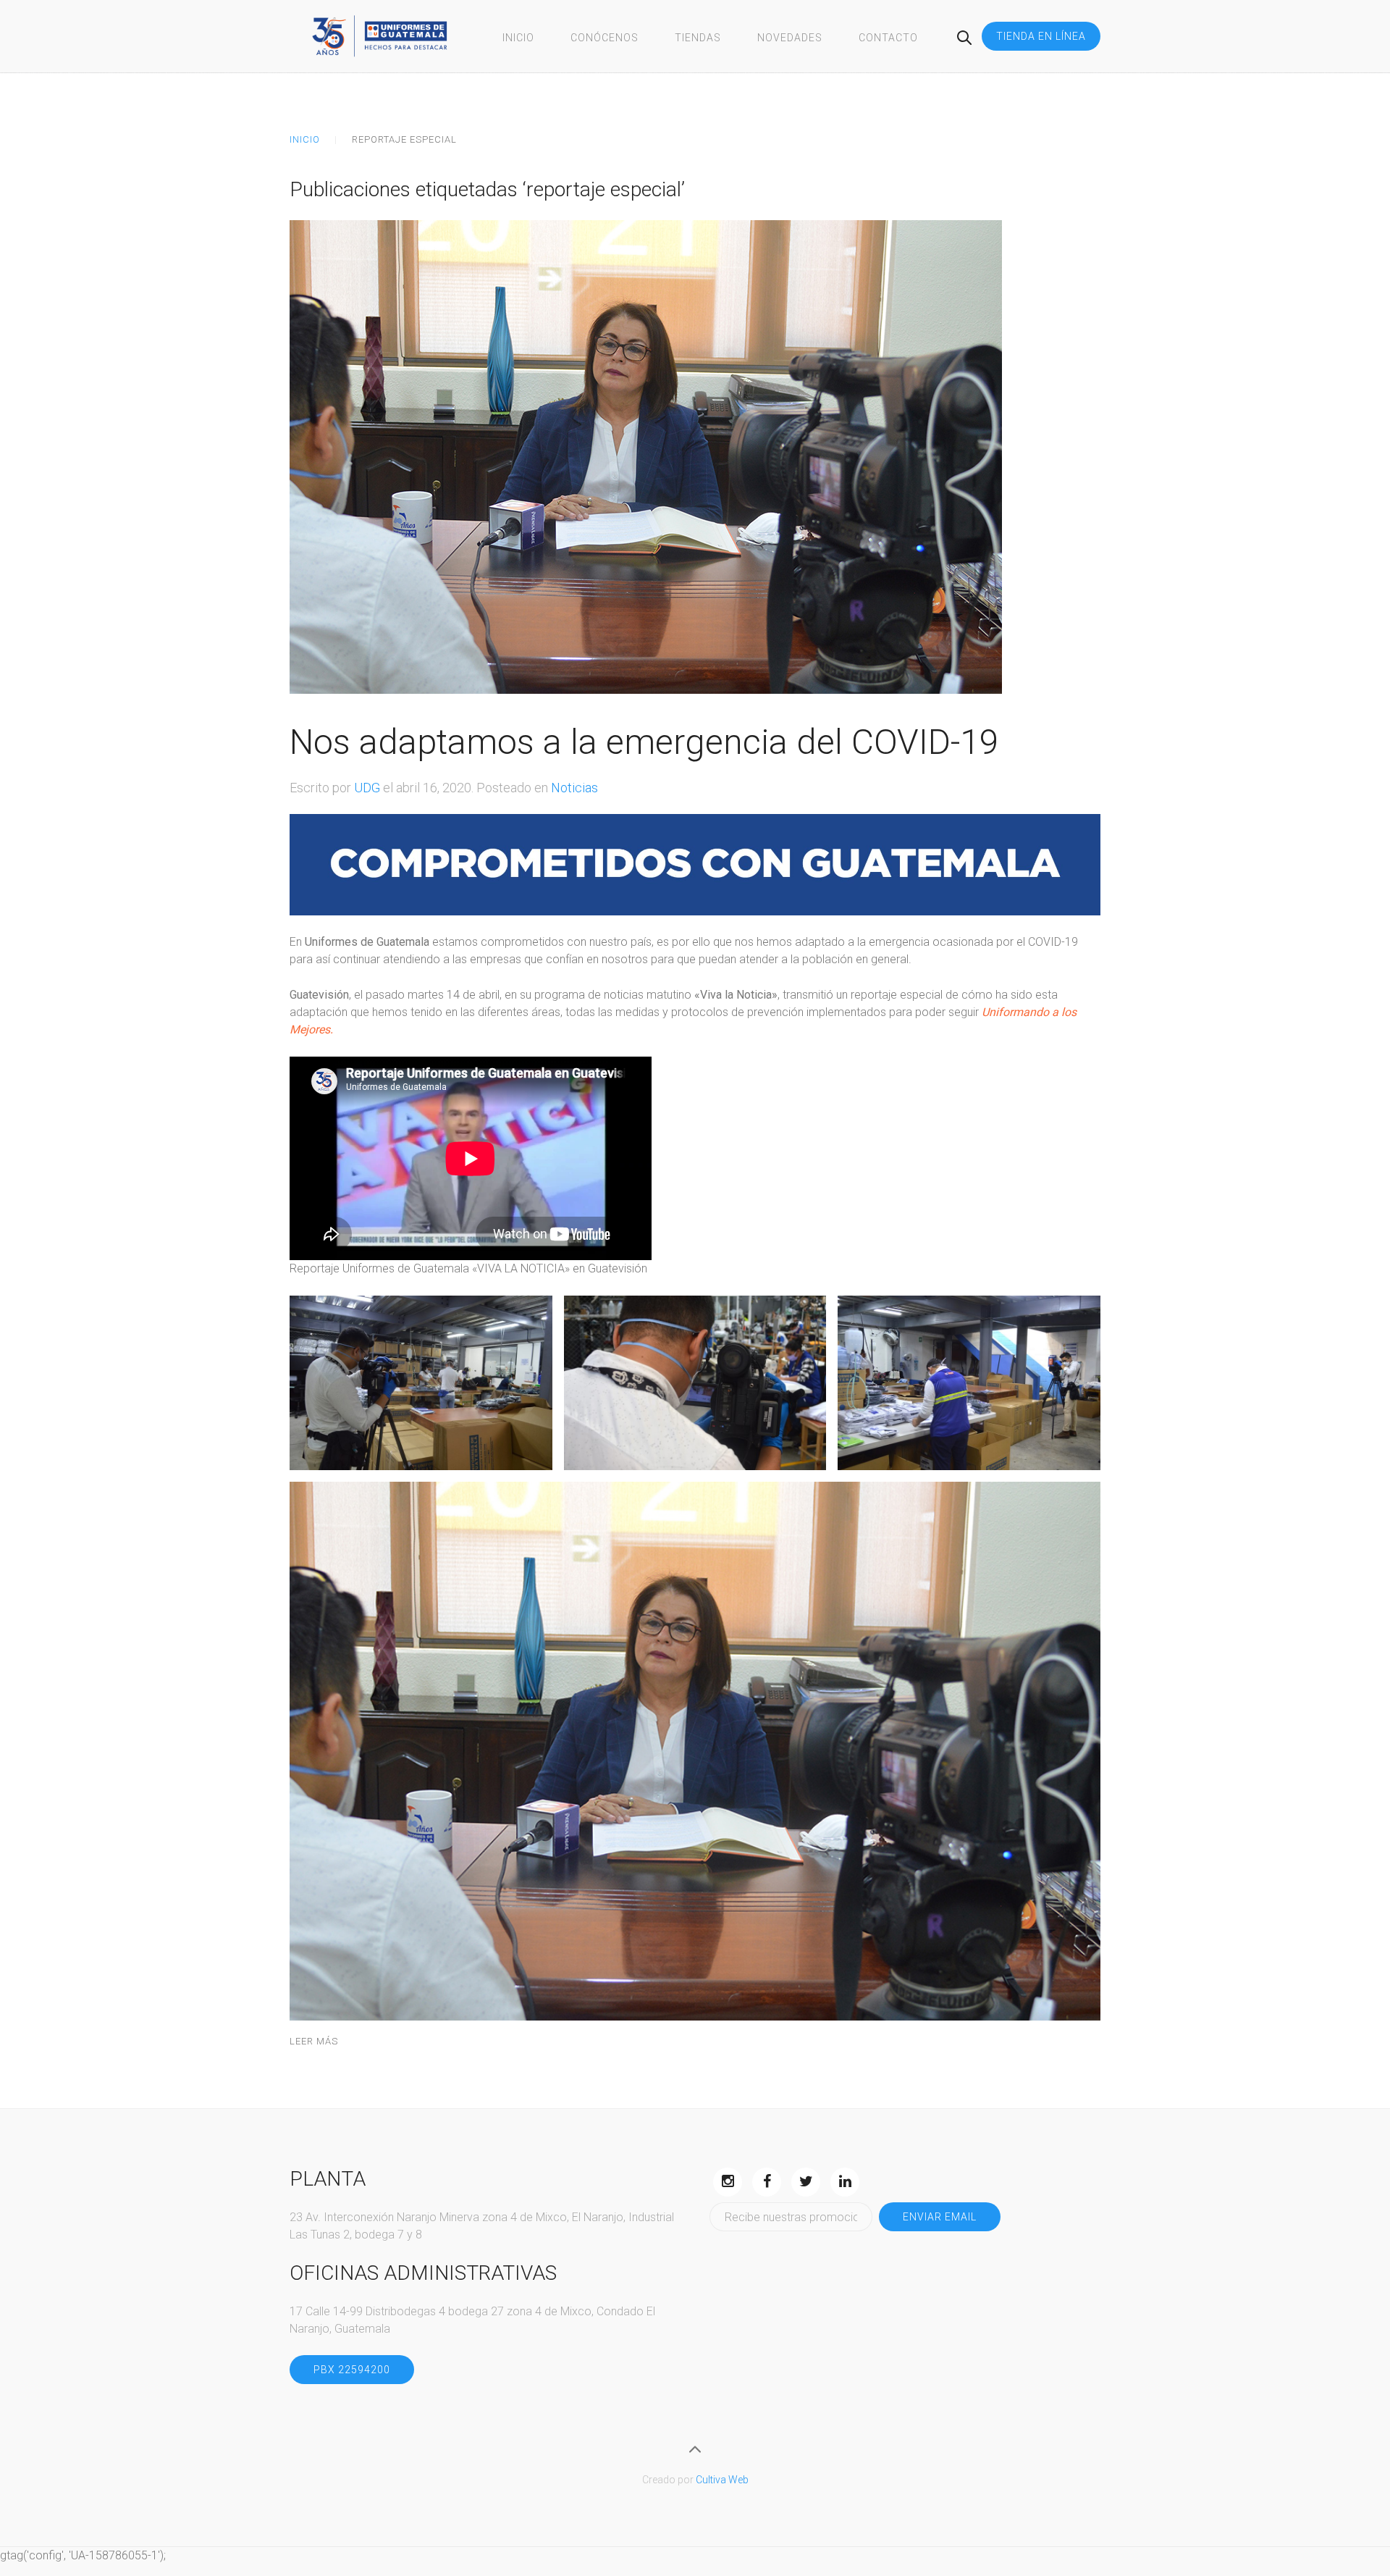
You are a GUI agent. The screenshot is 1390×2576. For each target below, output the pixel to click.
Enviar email (940, 2217)
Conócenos (605, 38)
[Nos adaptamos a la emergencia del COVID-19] (646, 456)
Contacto (888, 38)
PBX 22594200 (352, 2370)
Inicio (518, 38)
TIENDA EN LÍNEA (1041, 36)
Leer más (314, 2041)
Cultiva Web (722, 2480)
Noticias (574, 788)
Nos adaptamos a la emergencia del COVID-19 (644, 742)
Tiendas (698, 38)
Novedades (790, 38)
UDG (367, 788)
